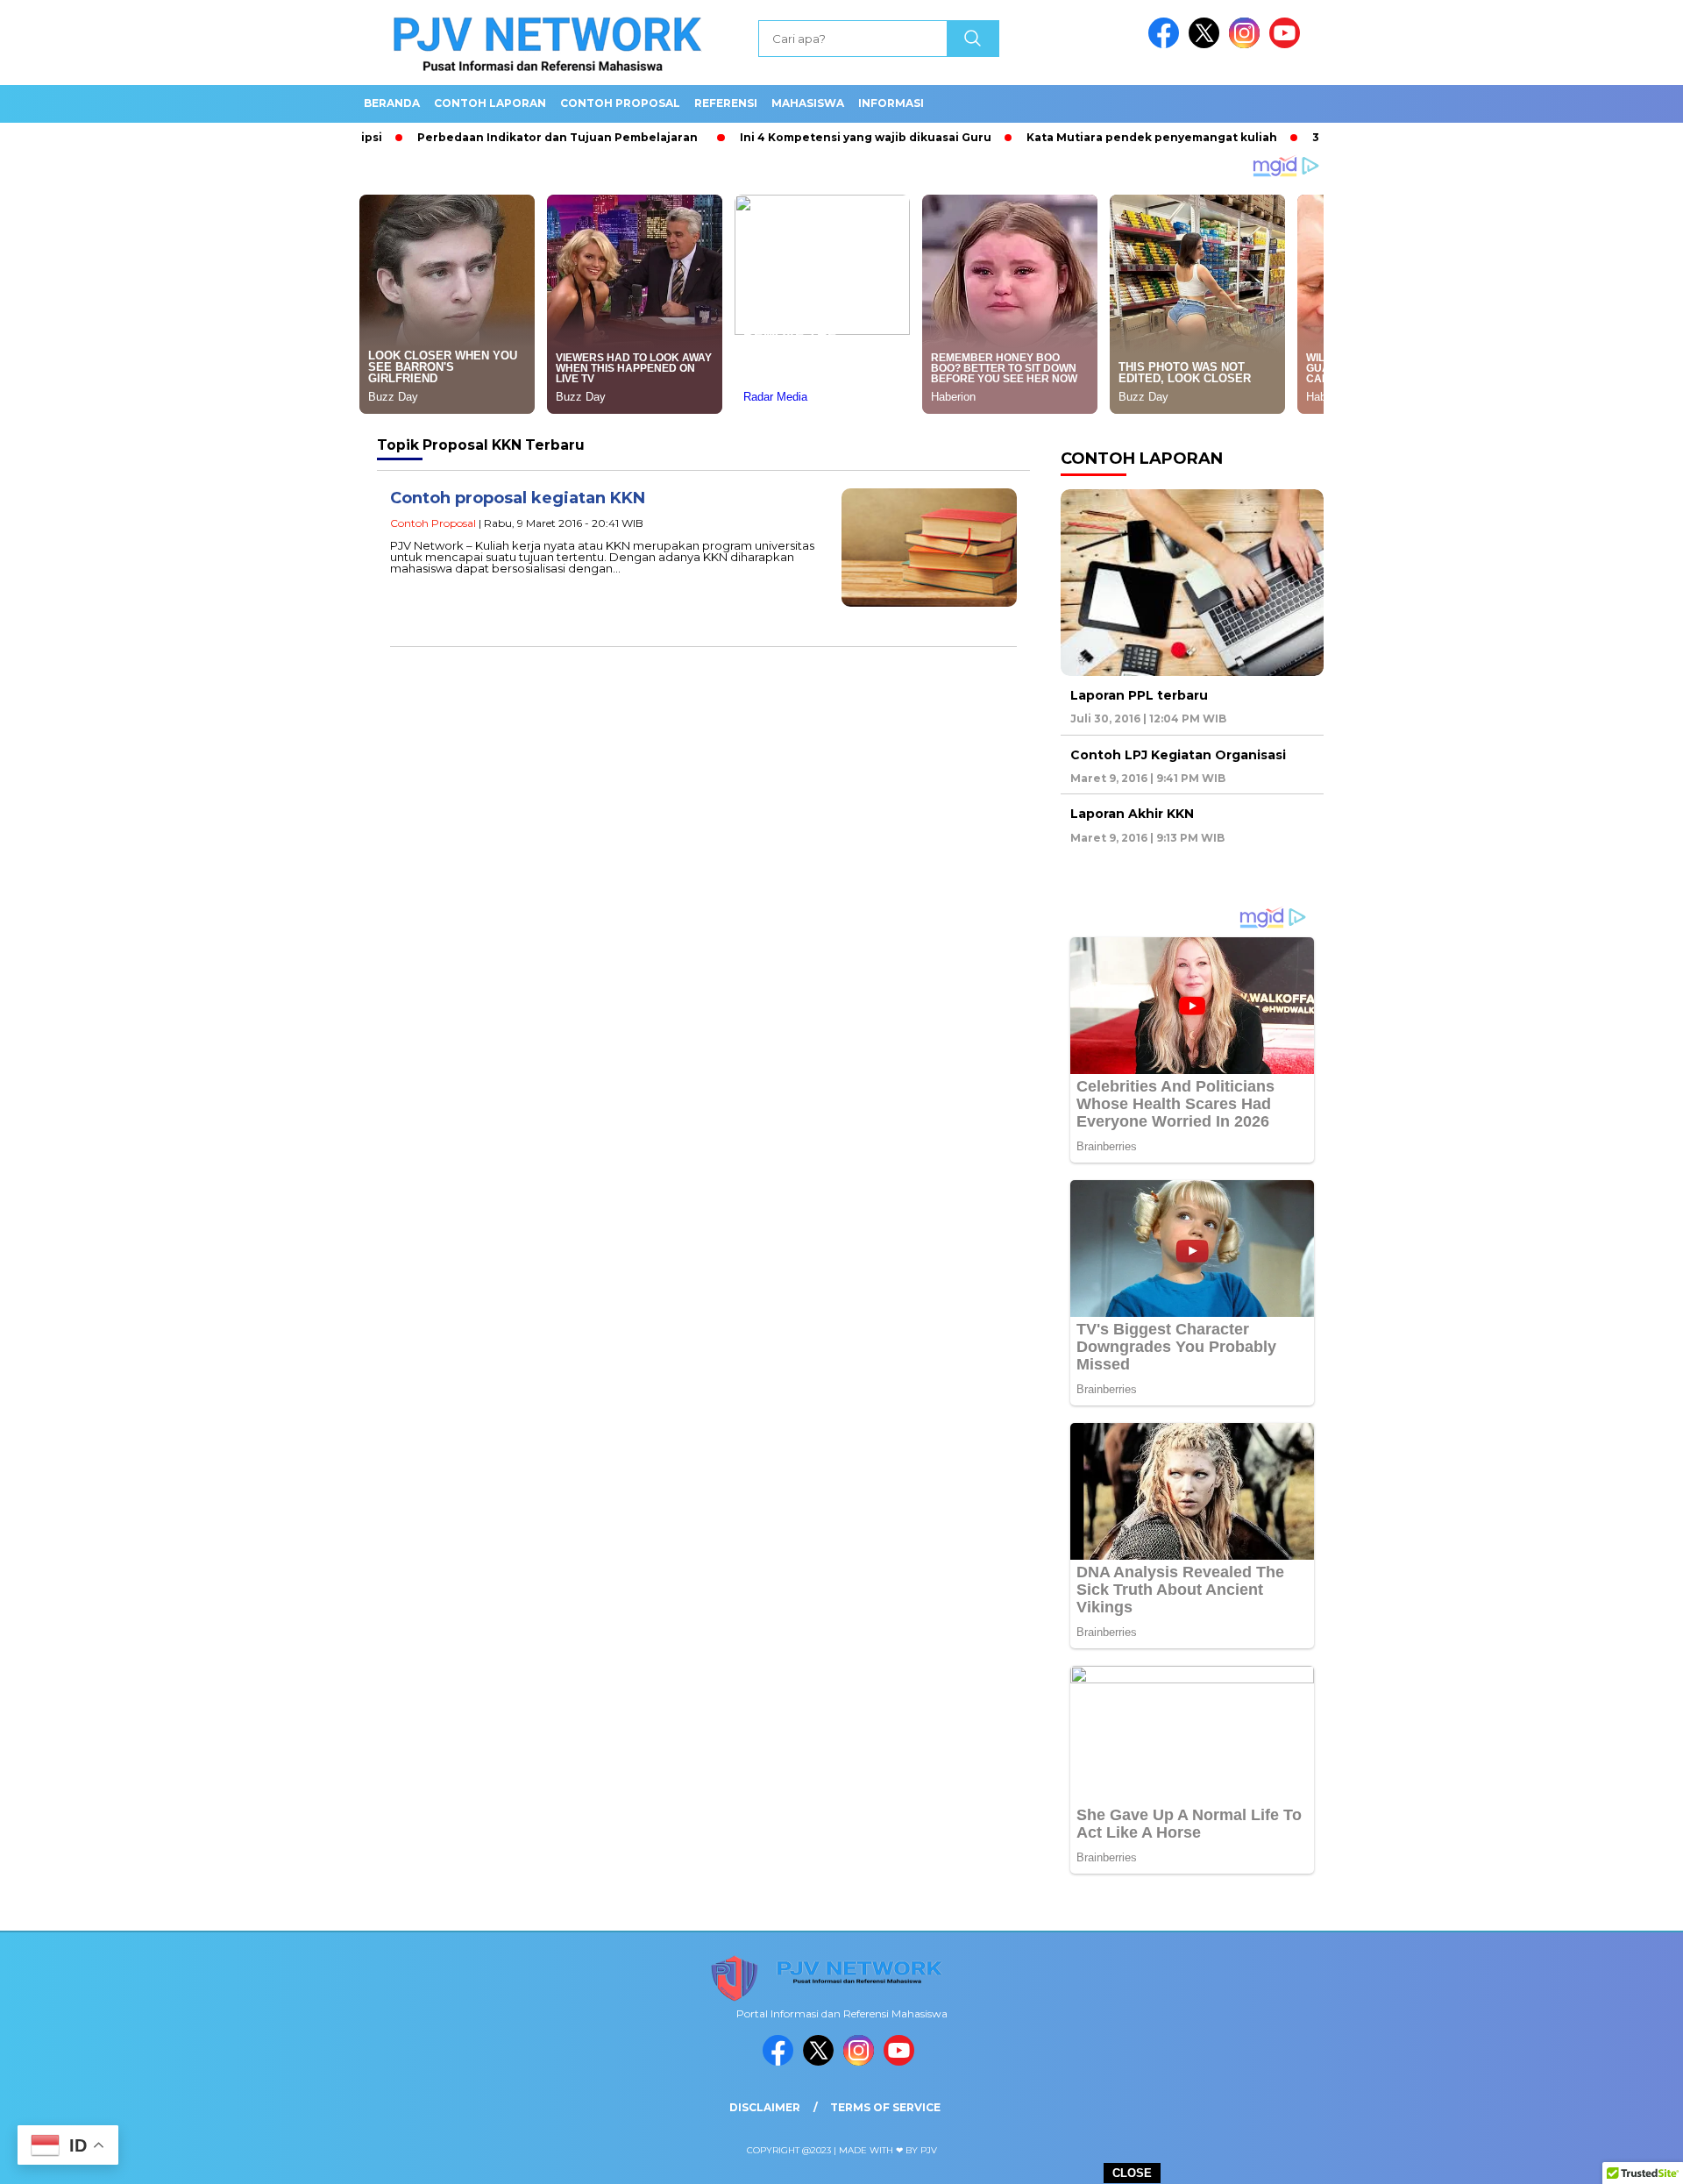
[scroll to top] (1618, 2157)
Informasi (891, 103)
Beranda (392, 103)
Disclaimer (765, 2107)
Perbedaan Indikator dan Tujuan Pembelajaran (488, 137)
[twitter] (1207, 44)
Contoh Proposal (620, 103)
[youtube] (1288, 44)
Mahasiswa (808, 103)
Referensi (726, 103)
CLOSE (1132, 2173)
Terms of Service (885, 2107)
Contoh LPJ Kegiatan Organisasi (1178, 755)
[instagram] (1247, 44)
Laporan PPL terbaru (1139, 695)
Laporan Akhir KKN (1132, 814)
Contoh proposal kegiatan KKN (518, 498)
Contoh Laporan (490, 103)
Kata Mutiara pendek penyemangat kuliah (1083, 137)
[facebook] (1167, 44)
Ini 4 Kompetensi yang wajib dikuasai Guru (796, 137)
